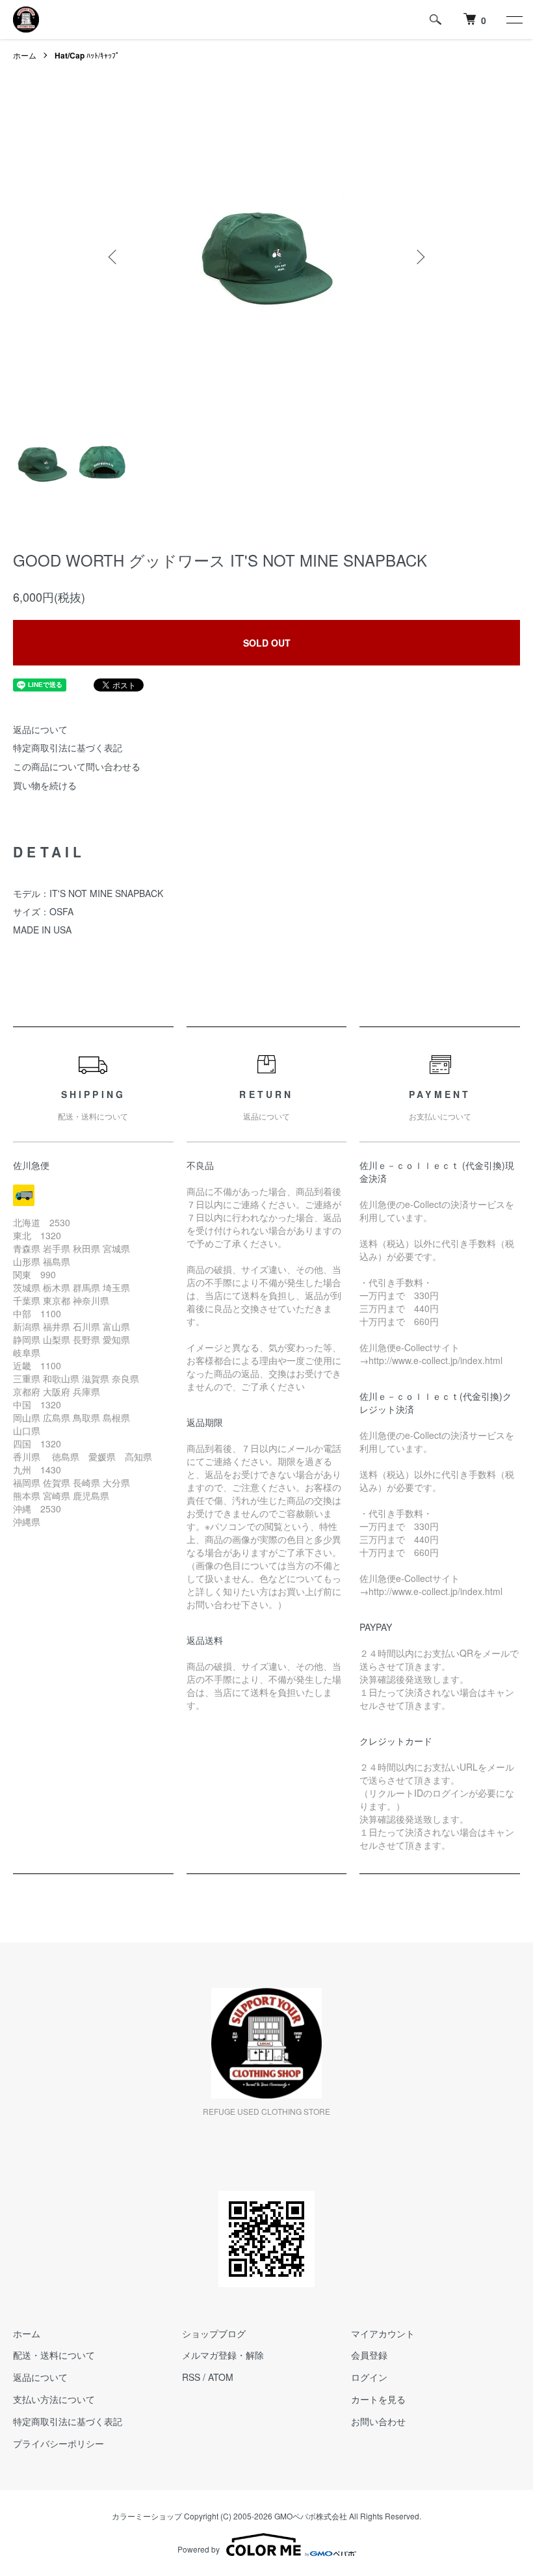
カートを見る (378, 2399)
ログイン (369, 2377)
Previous (114, 257)
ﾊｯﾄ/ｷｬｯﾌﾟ (87, 55)
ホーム (25, 55)
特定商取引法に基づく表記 (68, 747)
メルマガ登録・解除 (223, 2355)
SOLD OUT (267, 643)
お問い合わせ (378, 2421)
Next (419, 257)
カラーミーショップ (147, 2516)
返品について (40, 729)
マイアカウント (383, 2333)
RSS (191, 2377)
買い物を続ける (45, 785)
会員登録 (369, 2355)
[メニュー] (513, 20)
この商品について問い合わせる (77, 766)
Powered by (199, 2549)
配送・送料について (54, 2355)
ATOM (221, 2377)
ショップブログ (214, 2333)
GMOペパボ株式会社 (311, 2516)
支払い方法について (54, 2399)
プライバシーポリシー (58, 2443)
